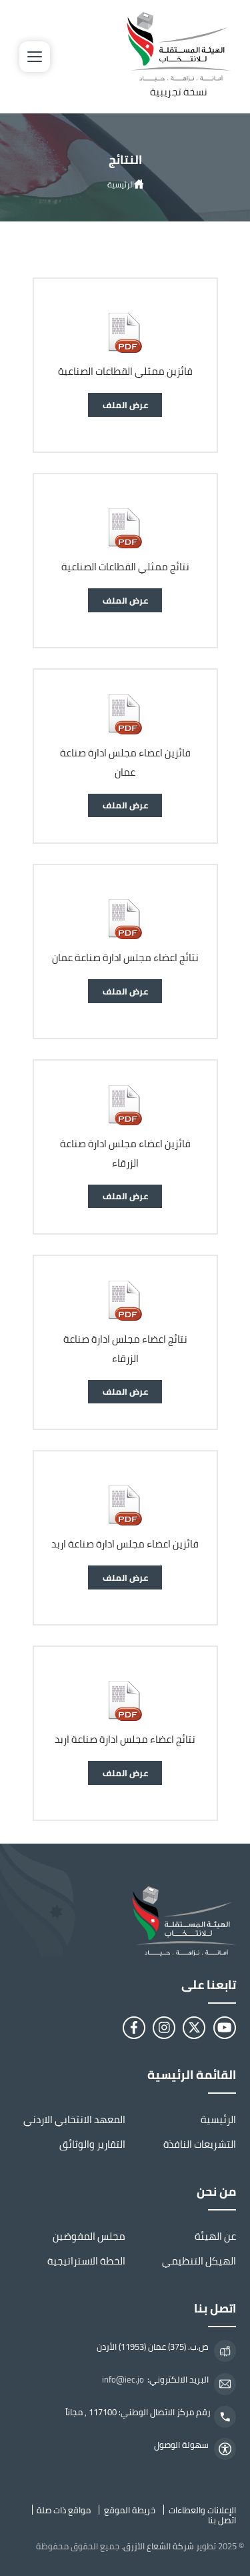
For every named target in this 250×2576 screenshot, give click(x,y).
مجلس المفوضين (89, 2236)
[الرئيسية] (125, 1921)
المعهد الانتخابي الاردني (74, 2119)
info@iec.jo (123, 2380)
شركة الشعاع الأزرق (159, 2546)
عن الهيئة (215, 2236)
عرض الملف (125, 405)
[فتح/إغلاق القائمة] (35, 57)
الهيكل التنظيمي (199, 2261)
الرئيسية (121, 184)
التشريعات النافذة (200, 2144)
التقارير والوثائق (92, 2144)
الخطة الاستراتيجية (86, 2261)
